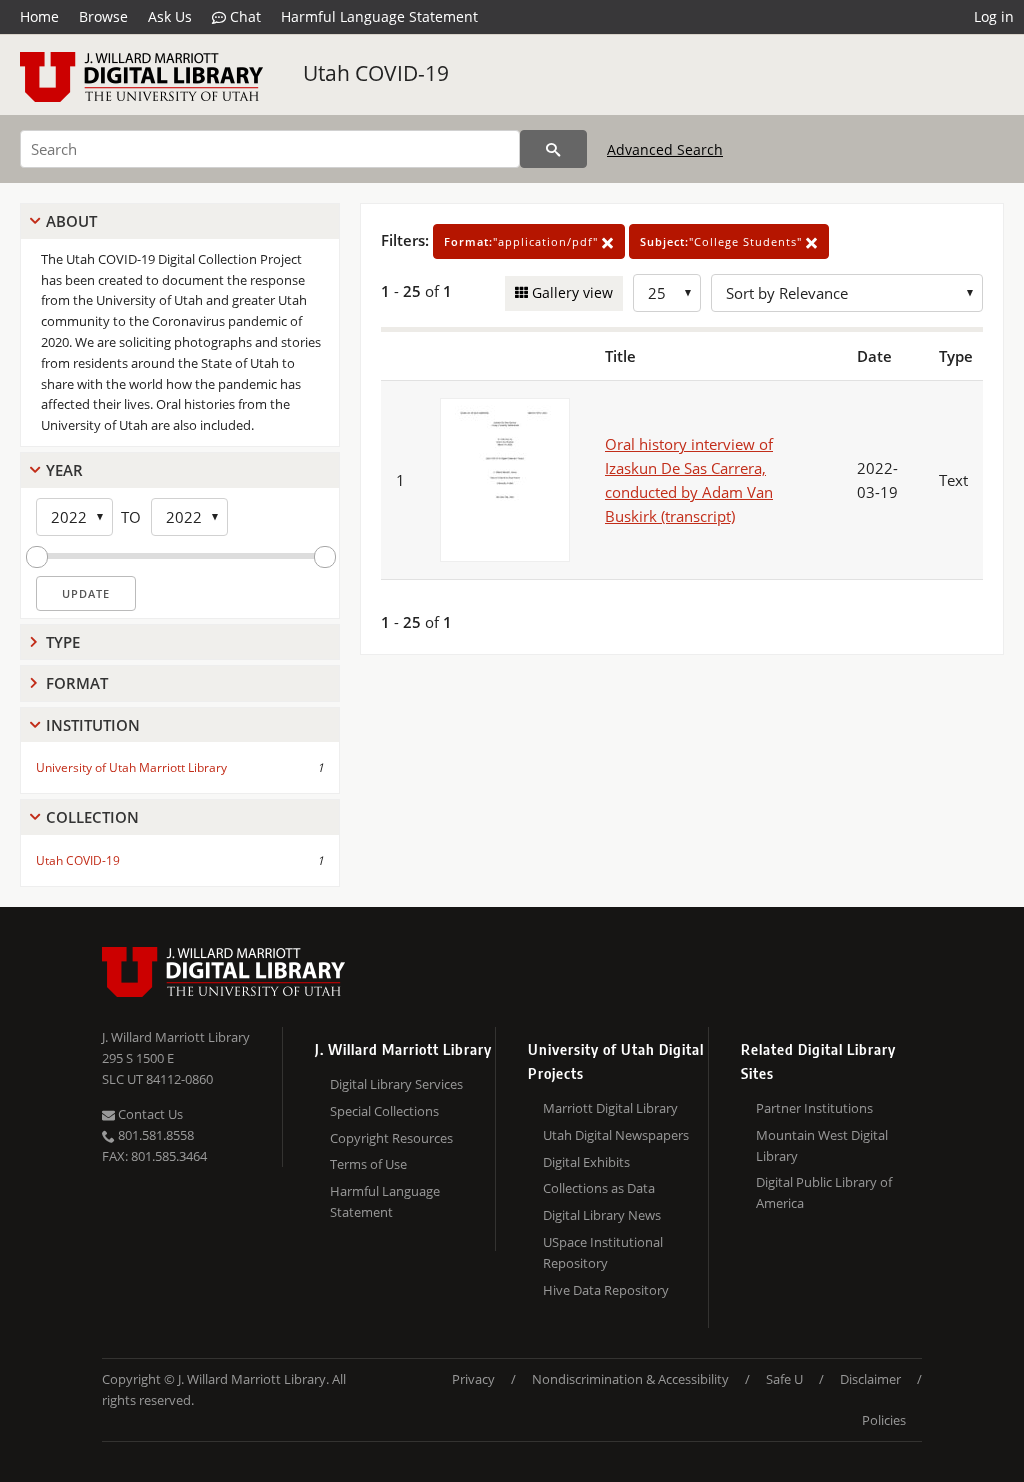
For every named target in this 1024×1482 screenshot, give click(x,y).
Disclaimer (870, 1379)
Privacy (473, 1379)
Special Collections (384, 1111)
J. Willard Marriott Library (176, 1037)
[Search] (553, 149)
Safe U (784, 1379)
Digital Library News (602, 1215)
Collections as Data (599, 1188)
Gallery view (570, 292)
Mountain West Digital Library (822, 1145)
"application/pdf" (523, 241)
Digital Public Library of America (824, 1192)
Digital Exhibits (586, 1162)
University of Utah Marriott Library (131, 767)
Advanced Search (665, 149)
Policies (884, 1420)
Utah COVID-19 (376, 73)
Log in (994, 16)
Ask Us (170, 16)
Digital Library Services (396, 1084)
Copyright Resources (391, 1138)
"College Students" (723, 241)
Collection (92, 817)
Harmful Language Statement (379, 16)
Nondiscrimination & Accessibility (630, 1379)
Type (63, 642)
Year (64, 470)
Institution (93, 725)
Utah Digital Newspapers (616, 1135)
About (71, 221)
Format (77, 683)
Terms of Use (368, 1164)
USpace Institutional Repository (603, 1252)
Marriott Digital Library (610, 1108)
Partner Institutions (814, 1108)
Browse (103, 16)
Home (39, 16)
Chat (243, 16)
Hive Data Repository (606, 1290)
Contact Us (149, 1114)
